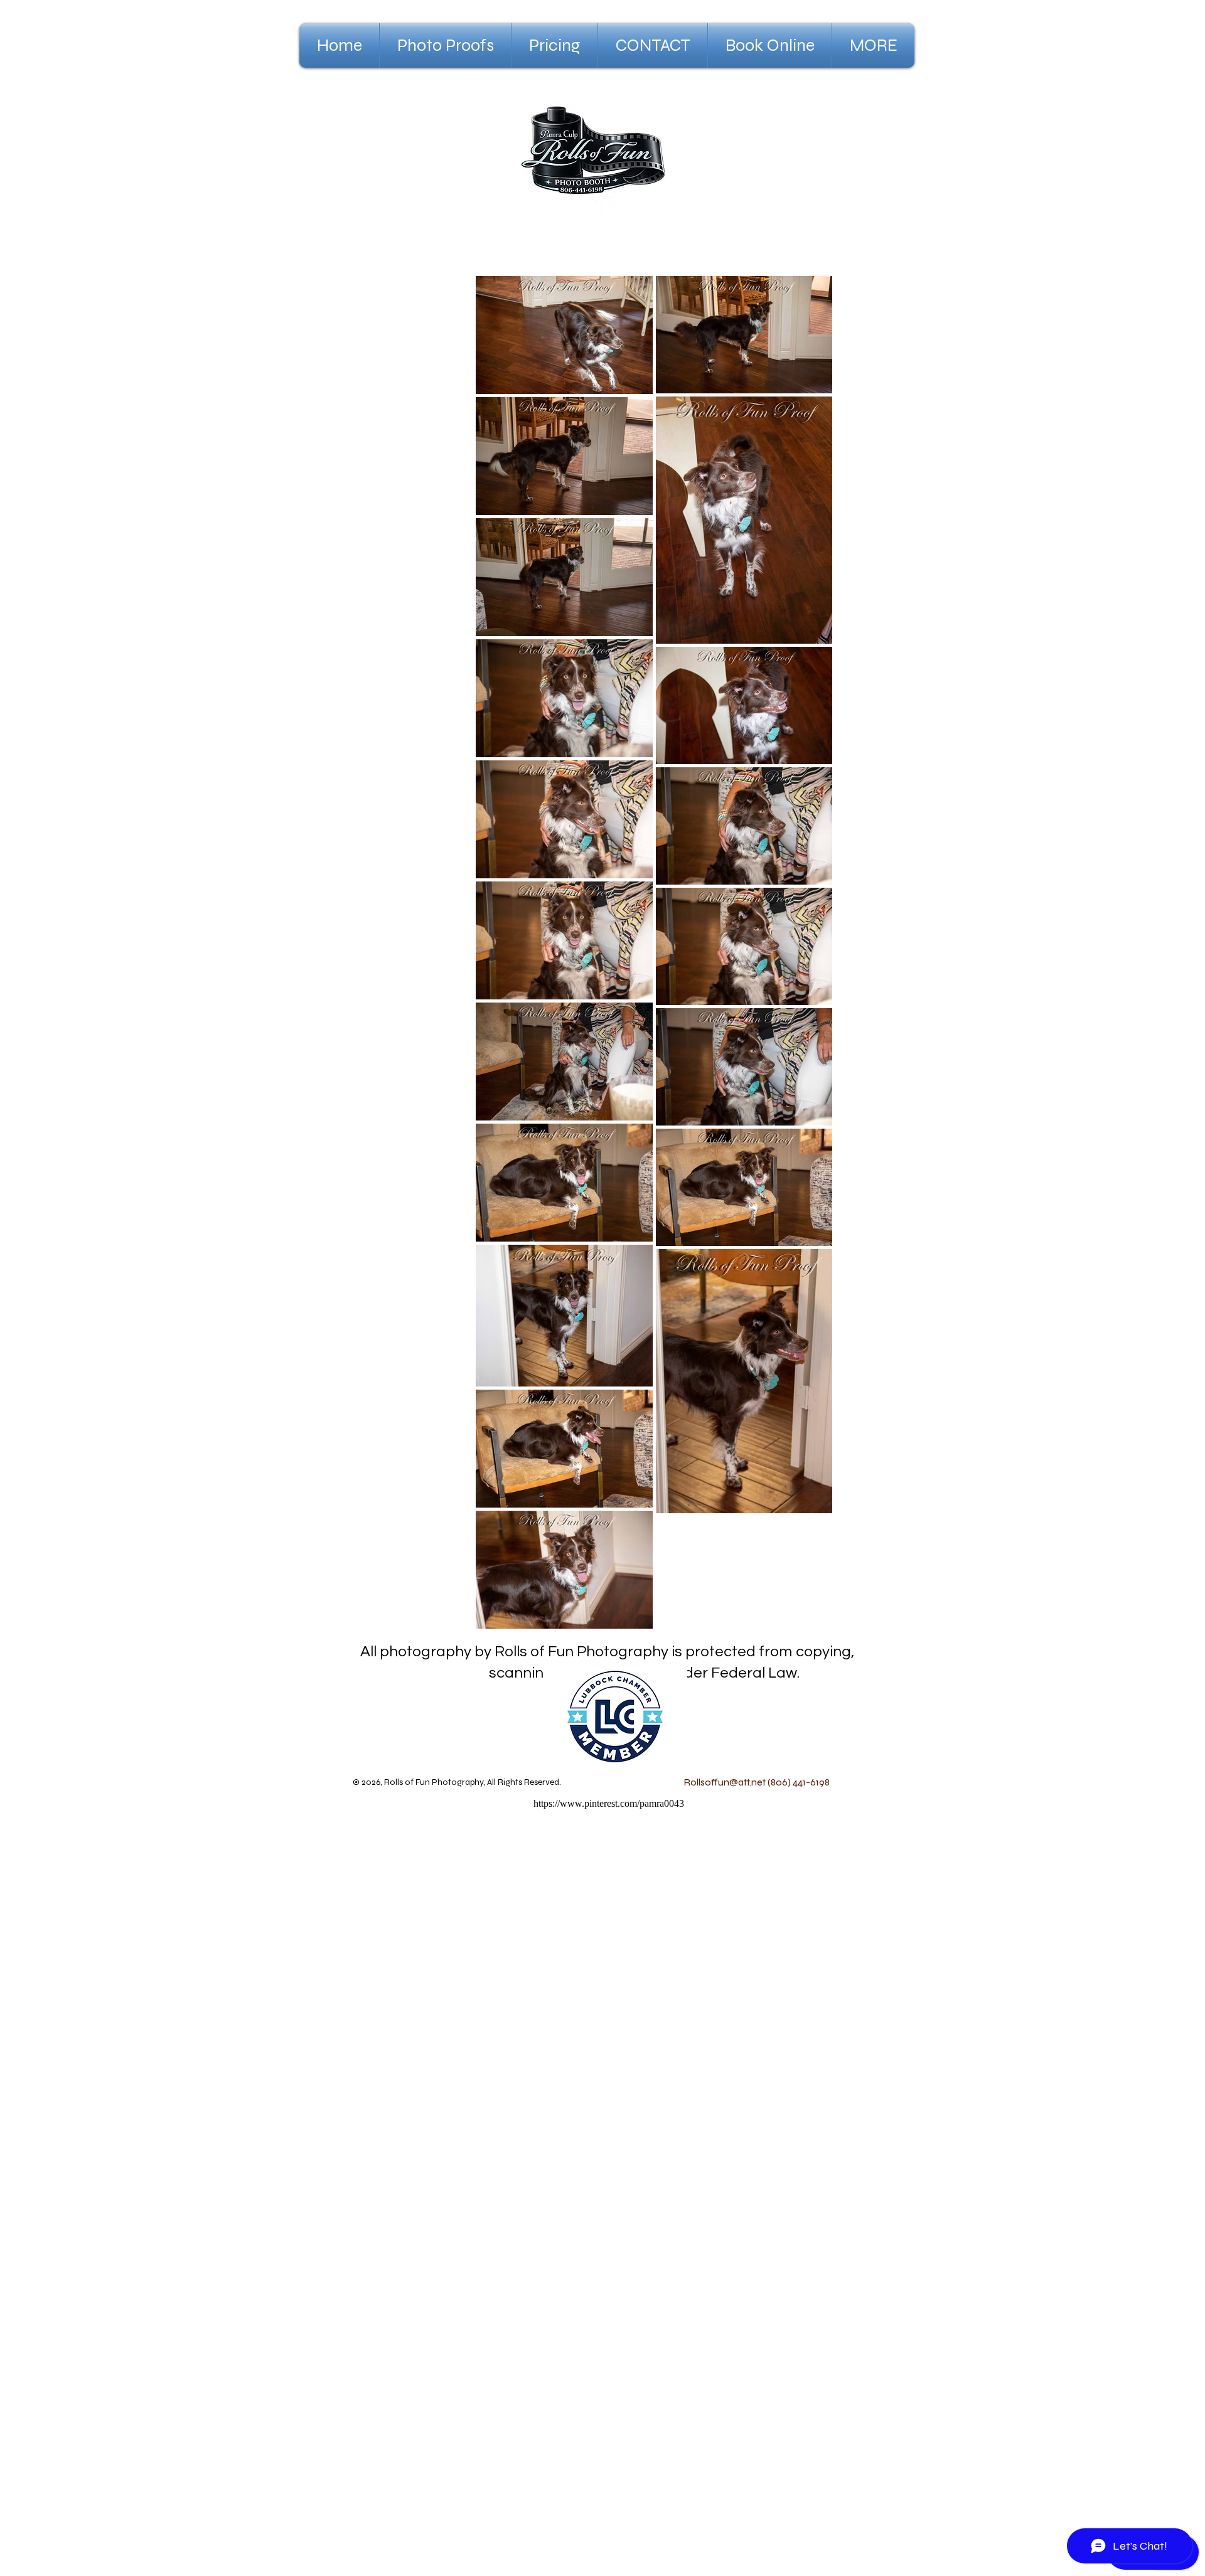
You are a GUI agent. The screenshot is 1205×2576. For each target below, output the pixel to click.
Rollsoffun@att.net (725, 1782)
